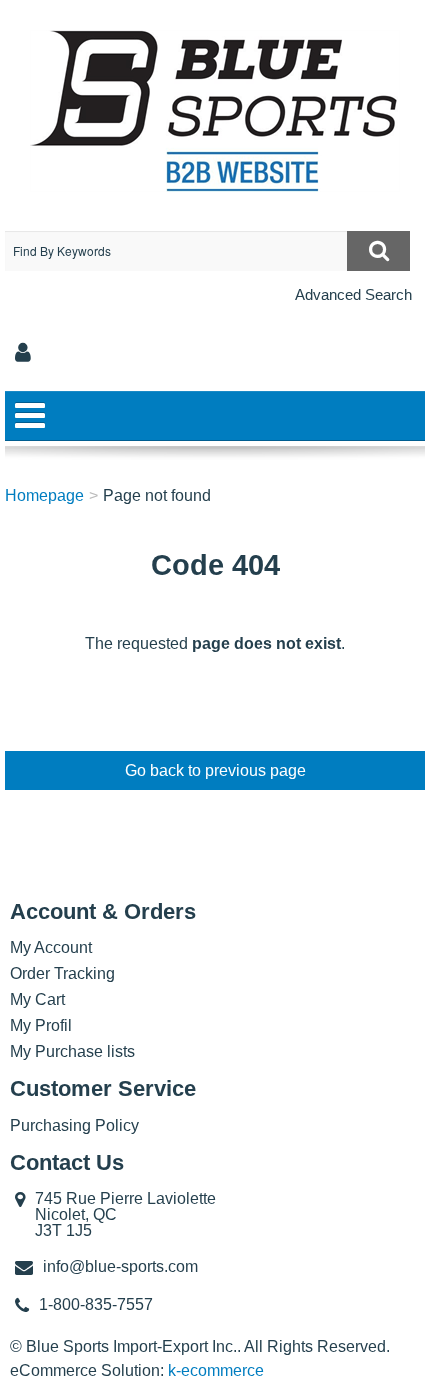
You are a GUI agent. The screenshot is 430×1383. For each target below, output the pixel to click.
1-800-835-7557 (96, 1304)
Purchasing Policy (74, 1125)
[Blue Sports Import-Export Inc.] (215, 111)
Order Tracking (62, 973)
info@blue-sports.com (120, 1266)
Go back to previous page (215, 770)
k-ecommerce (216, 1370)
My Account (51, 947)
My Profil (41, 1025)
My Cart (37, 999)
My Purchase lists (72, 1051)
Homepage (44, 495)
